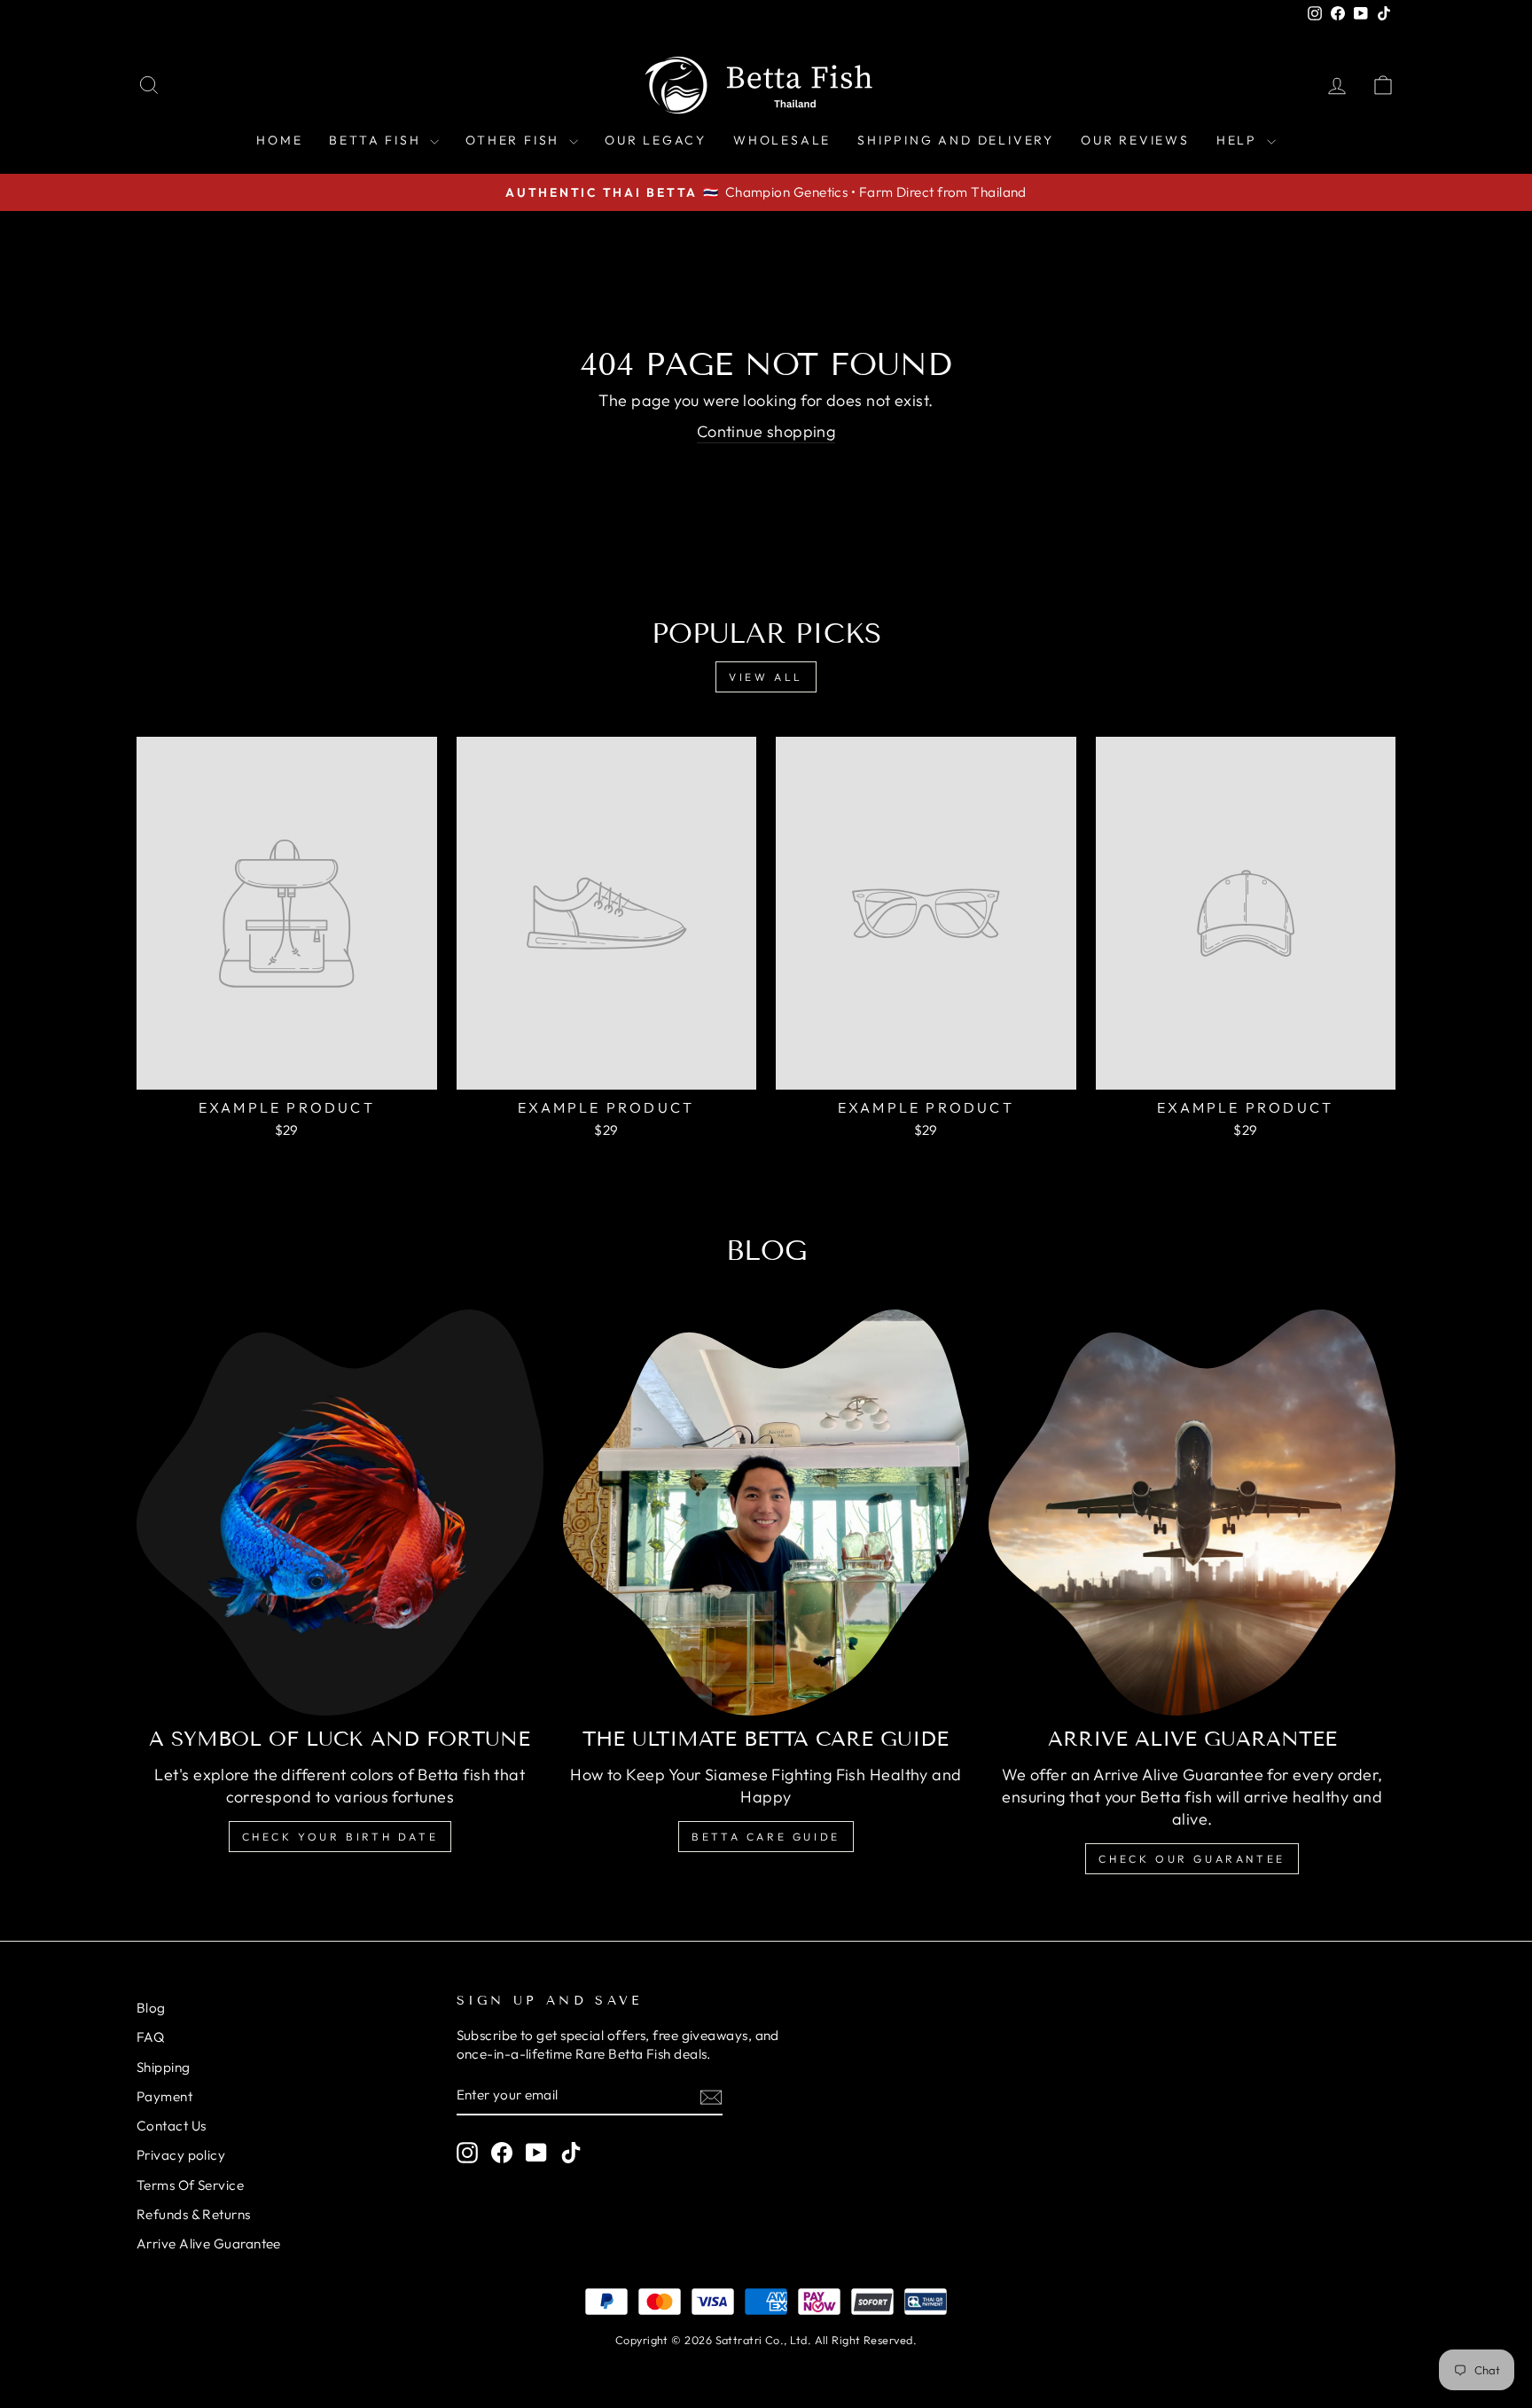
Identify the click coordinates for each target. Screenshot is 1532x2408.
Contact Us (172, 2126)
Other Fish (515, 140)
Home (279, 140)
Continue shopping (766, 431)
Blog (151, 2008)
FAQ (150, 2037)
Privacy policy (181, 2155)
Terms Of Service (190, 2185)
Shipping (164, 2067)
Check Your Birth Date (340, 1837)
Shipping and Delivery (956, 140)
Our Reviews (1135, 140)
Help (1239, 140)
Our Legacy (656, 140)
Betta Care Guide (766, 1837)
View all (766, 677)
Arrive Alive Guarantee (209, 2244)
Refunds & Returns (194, 2214)
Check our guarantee (1192, 1859)
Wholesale (782, 140)
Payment (164, 2096)
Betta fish (377, 140)
